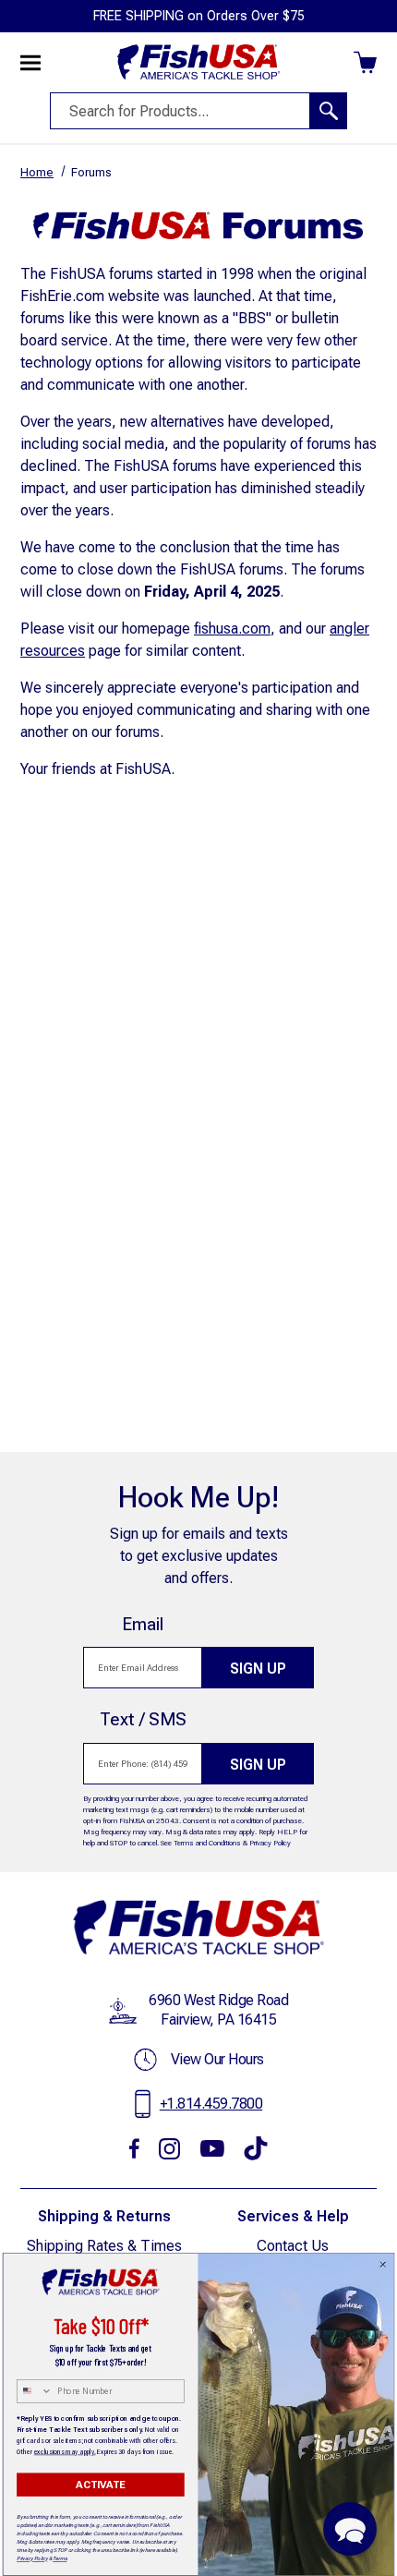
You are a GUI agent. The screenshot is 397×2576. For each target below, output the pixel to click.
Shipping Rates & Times (104, 2246)
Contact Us (293, 2246)
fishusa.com (232, 629)
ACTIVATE (100, 2485)
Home (37, 172)
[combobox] (35, 2391)
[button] (350, 2529)
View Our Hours (217, 2059)
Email (143, 1624)
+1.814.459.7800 (211, 2104)
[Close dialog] (383, 2265)
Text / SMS (143, 1719)
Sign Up (258, 1669)
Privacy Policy (270, 1843)
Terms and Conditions (207, 1843)
